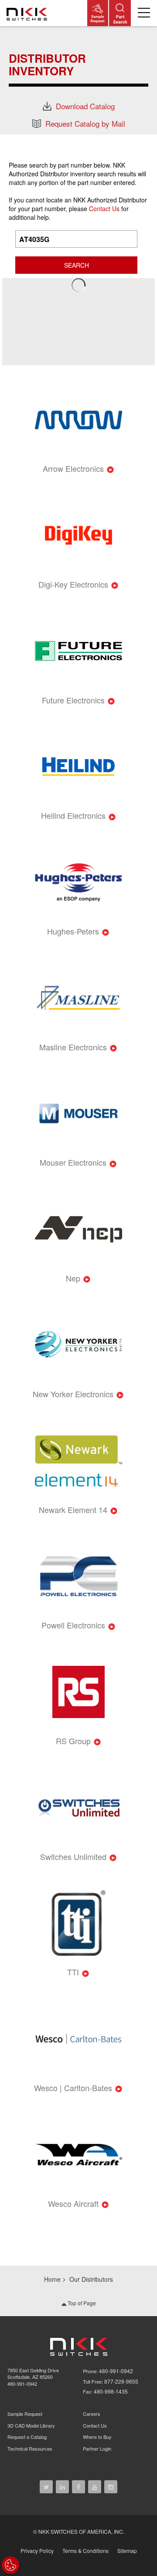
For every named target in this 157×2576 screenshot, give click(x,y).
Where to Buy (97, 2437)
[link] (28, 13)
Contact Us (104, 209)
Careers (92, 2414)
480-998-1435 (111, 2391)
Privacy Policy (37, 2551)
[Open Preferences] (10, 2565)
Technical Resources (30, 2448)
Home (52, 2279)
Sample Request (25, 2414)
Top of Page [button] (81, 2303)
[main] (78, 80)
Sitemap (127, 2551)
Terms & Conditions (85, 2551)
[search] (120, 13)
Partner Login (97, 2448)
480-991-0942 (22, 2384)
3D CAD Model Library (31, 2425)
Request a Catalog (27, 2437)
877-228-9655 (121, 2381)
